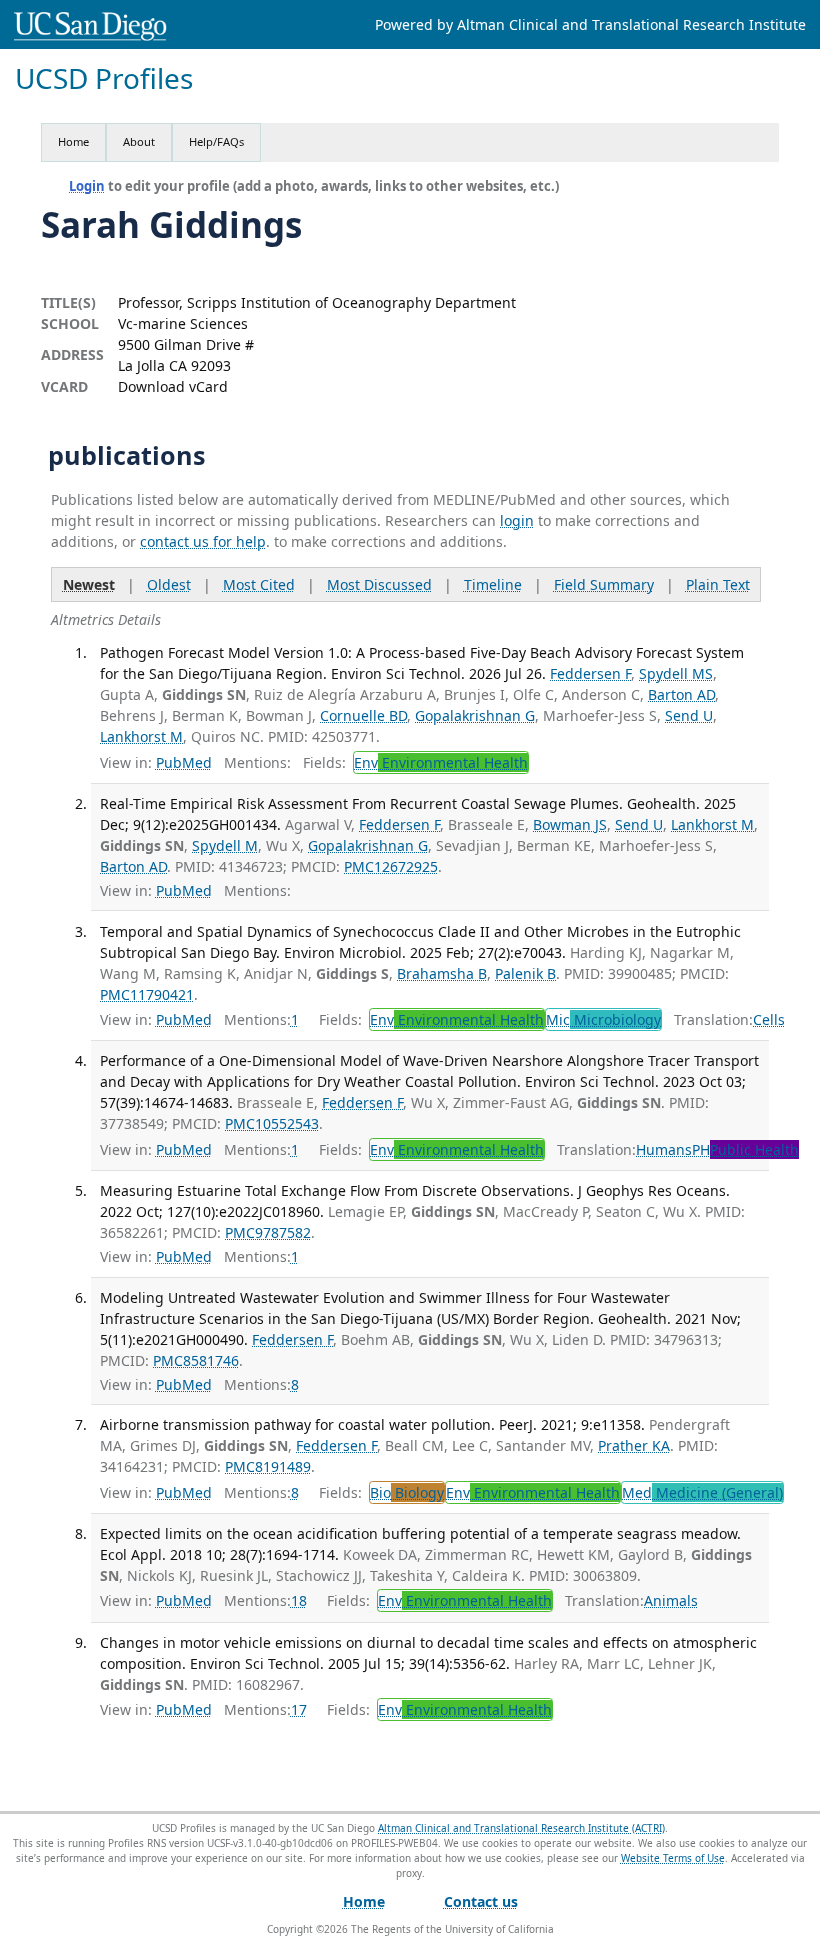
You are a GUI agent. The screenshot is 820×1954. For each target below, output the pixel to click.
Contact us (481, 1901)
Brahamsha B (442, 973)
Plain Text (718, 584)
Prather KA (634, 1445)
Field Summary (604, 584)
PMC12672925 (391, 866)
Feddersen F (590, 673)
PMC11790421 (147, 994)
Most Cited (259, 584)
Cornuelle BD (363, 715)
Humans (664, 1149)
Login (87, 186)
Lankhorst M (141, 736)
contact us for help (203, 541)
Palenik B (525, 973)
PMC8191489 (268, 1466)
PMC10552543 (272, 1123)
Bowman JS (570, 824)
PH (745, 1149)
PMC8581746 (196, 1360)
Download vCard (173, 386)
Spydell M (225, 845)
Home (73, 141)
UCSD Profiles (104, 78)
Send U (689, 715)
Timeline (493, 584)
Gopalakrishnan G (475, 715)
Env (441, 762)
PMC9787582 (268, 1232)
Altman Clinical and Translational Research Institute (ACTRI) (521, 1828)
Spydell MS (676, 673)
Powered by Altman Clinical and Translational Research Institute (590, 24)
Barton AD (681, 694)
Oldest (169, 584)
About (139, 141)
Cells (769, 1019)
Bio (407, 1492)
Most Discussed (379, 584)
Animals (671, 1600)
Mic (603, 1019)
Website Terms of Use (673, 1858)
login (517, 520)
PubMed (184, 762)
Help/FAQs (216, 141)
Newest (89, 584)
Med (702, 1492)
